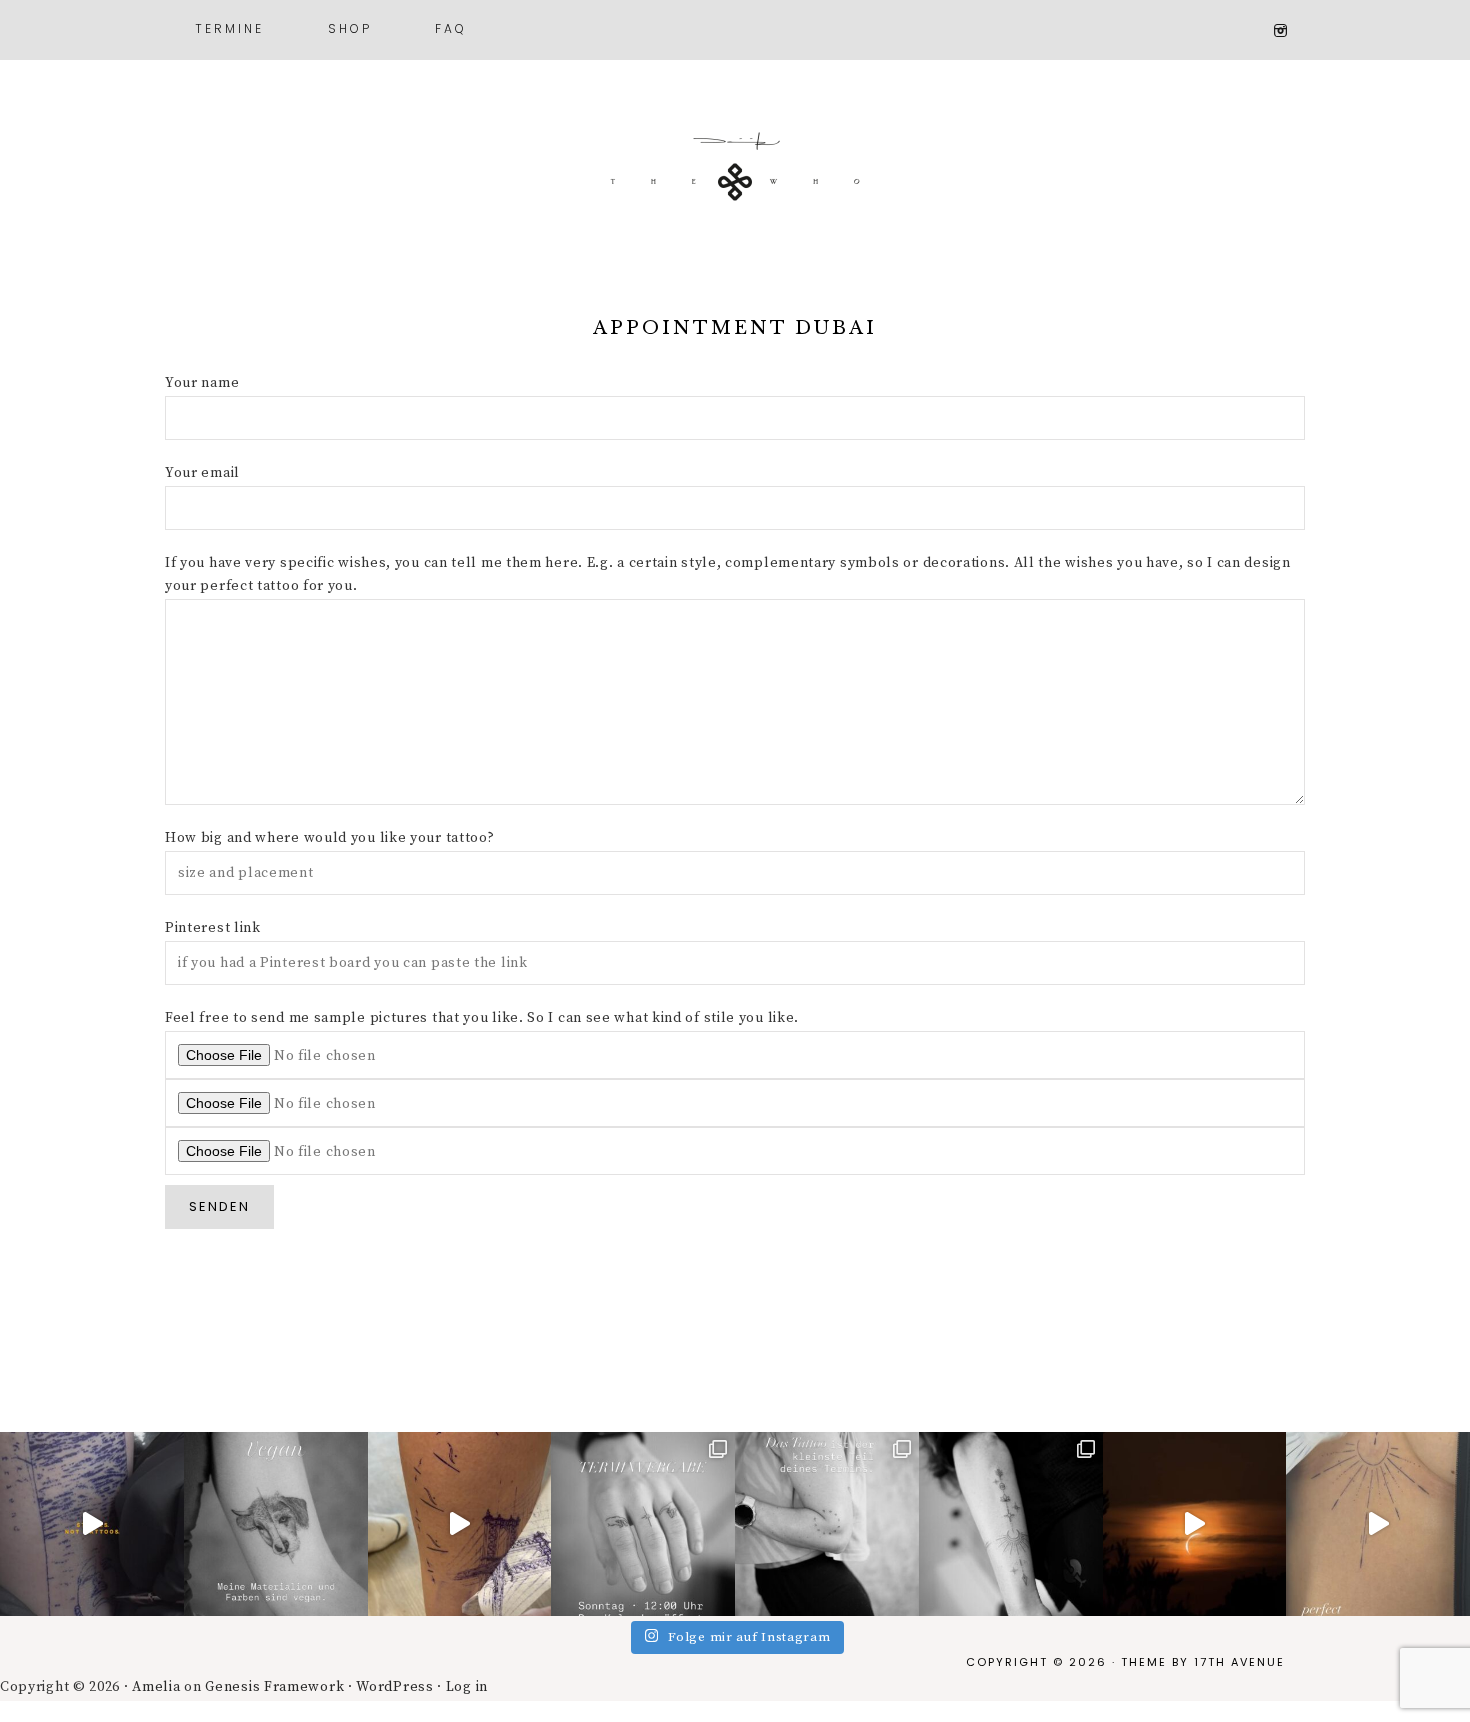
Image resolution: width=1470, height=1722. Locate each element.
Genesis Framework (274, 1687)
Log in (467, 1687)
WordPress (394, 1687)
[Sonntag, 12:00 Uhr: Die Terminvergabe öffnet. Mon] (643, 1524)
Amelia (156, 1687)
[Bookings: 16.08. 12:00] (1378, 1524)
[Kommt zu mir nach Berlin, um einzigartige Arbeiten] (92, 1524)
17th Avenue (1239, 1662)
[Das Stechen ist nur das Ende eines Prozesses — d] (827, 1524)
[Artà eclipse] (1195, 1524)
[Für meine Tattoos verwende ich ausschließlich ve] (276, 1524)
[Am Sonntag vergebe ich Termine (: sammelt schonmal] (1011, 1524)
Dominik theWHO (735, 180)
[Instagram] (1288, 31)
